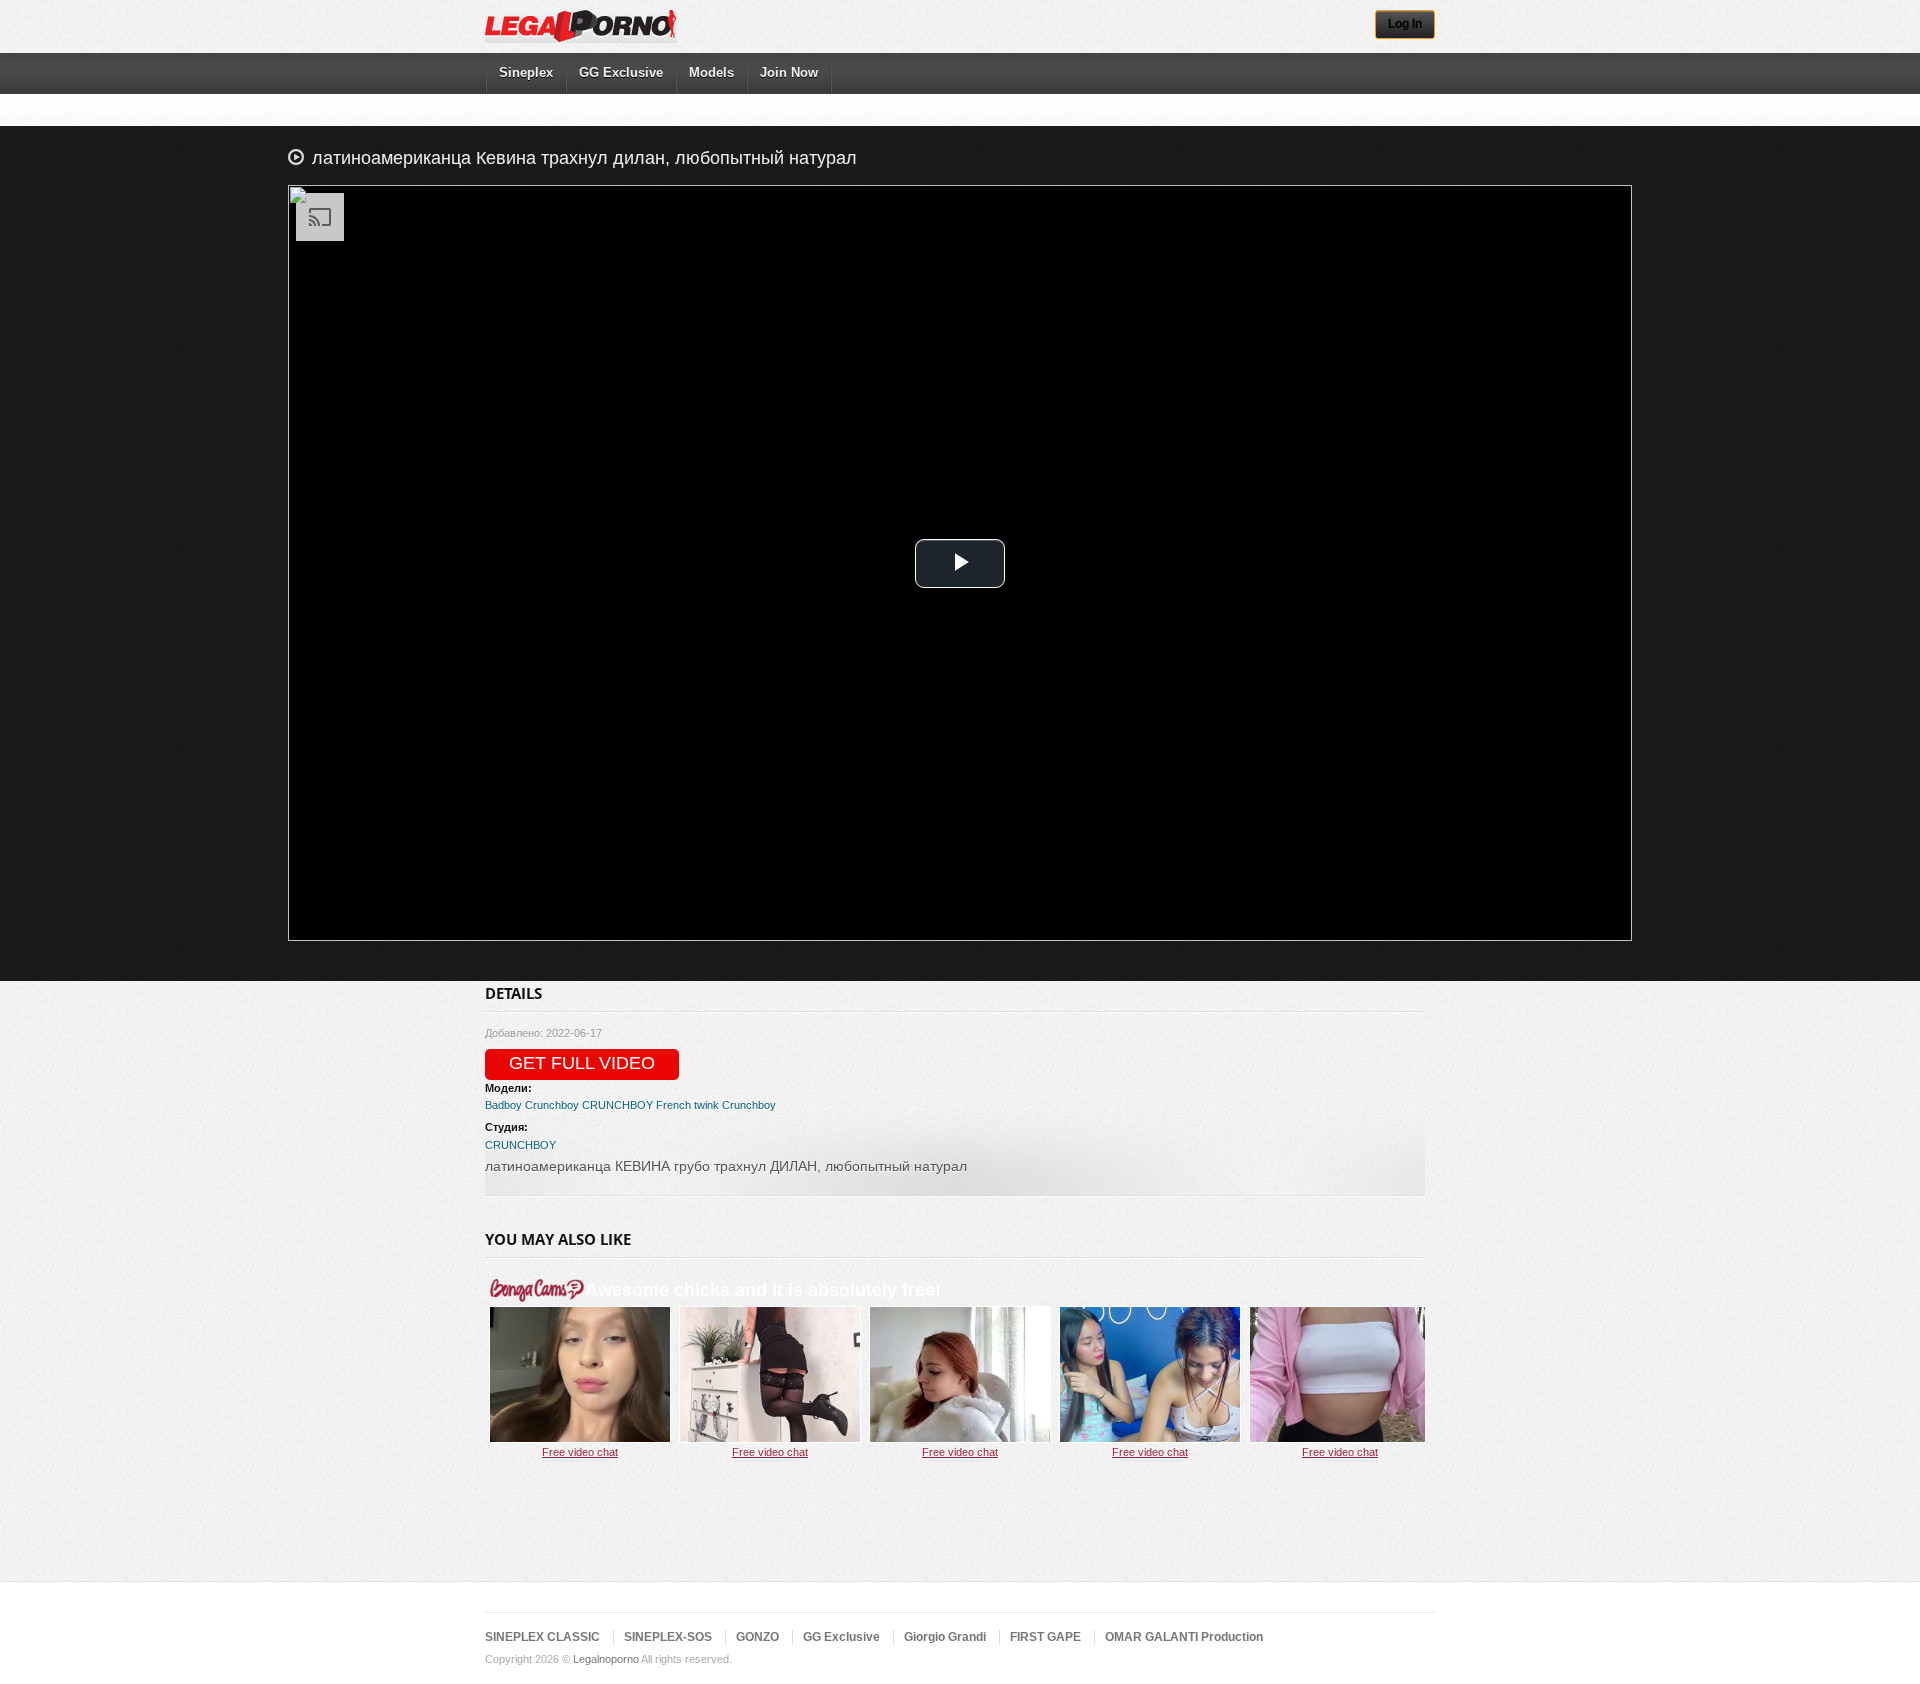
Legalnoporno (606, 1659)
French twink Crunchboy (716, 1105)
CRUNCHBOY (617, 1105)
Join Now (789, 72)
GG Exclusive (621, 72)
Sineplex (526, 72)
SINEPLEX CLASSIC (542, 1637)
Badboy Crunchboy (532, 1105)
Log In (1405, 24)
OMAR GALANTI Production (1184, 1637)
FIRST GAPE (1045, 1637)
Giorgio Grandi (945, 1637)
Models (711, 72)
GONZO (757, 1637)
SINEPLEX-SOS (668, 1637)
